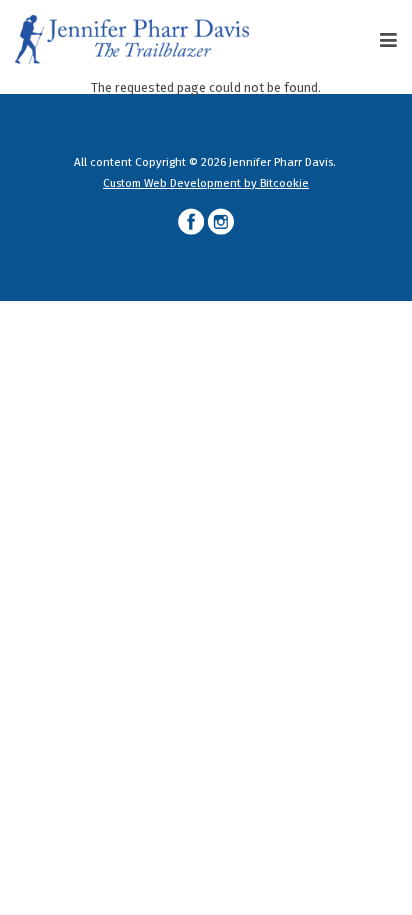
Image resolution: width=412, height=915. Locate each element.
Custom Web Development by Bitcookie (206, 183)
